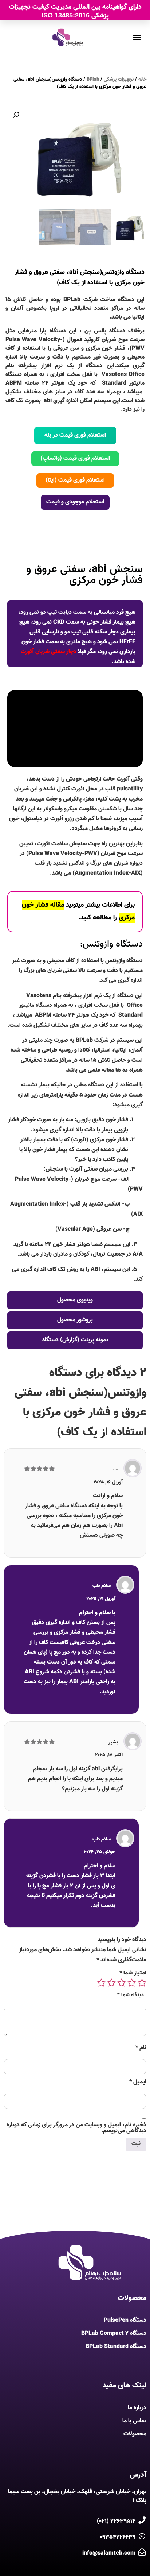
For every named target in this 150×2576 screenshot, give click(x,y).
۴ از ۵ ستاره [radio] (111, 1983)
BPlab (93, 80)
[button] (16, 115)
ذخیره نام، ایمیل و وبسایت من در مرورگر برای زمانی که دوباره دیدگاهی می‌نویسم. (76, 2128)
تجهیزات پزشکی (119, 80)
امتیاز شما (133, 1973)
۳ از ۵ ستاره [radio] (122, 1983)
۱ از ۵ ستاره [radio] (142, 1983)
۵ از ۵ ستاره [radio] (101, 1983)
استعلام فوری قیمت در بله (75, 435)
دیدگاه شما (131, 1995)
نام (141, 2048)
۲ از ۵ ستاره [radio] (132, 1983)
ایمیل (138, 2082)
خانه (142, 80)
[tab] (75, 540)
